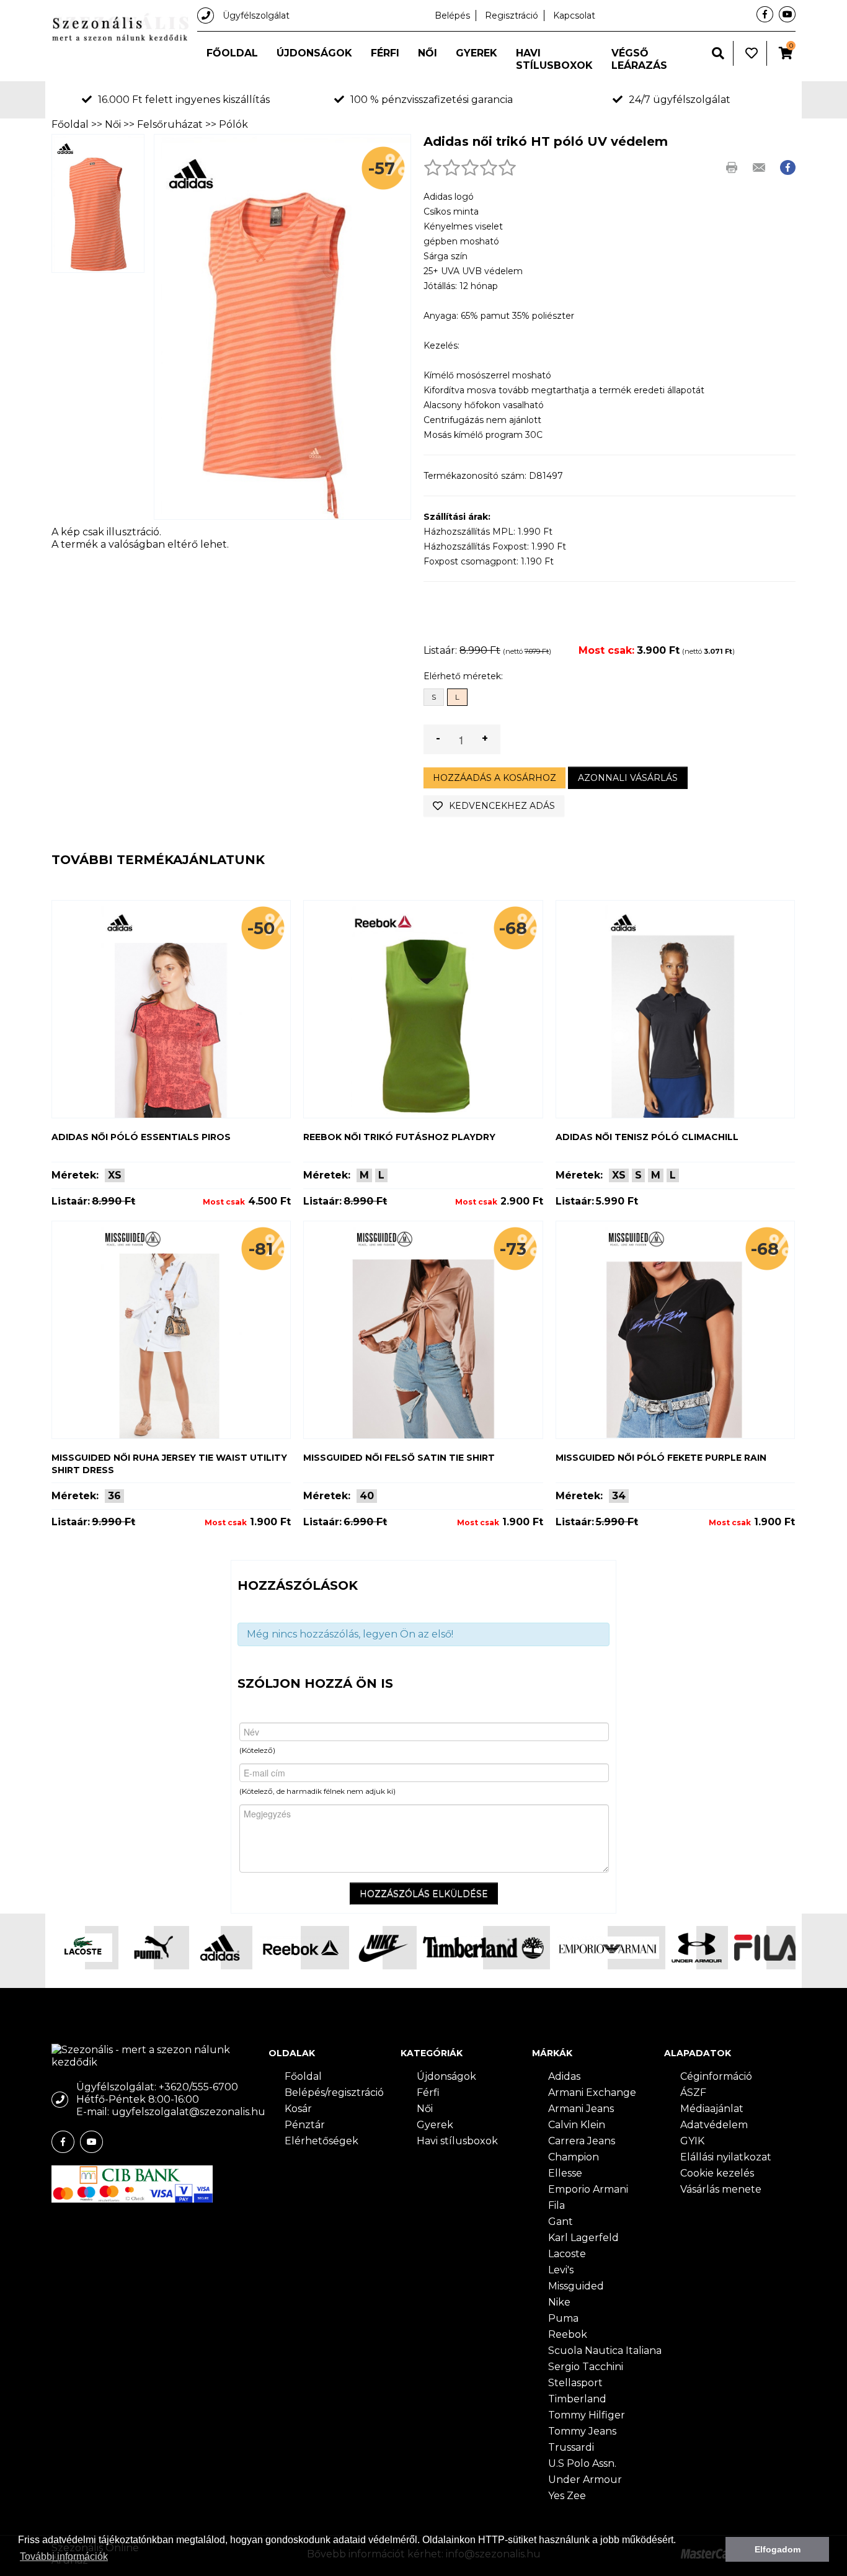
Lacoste (567, 2254)
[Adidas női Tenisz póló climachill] (675, 1009)
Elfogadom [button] (778, 2549)
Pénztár (305, 2125)
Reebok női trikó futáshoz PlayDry (399, 1137)
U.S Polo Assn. (582, 2463)
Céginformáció (716, 2076)
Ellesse (565, 2173)
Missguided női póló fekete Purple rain (661, 1458)
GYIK (692, 2141)
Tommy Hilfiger (587, 2415)
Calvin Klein (577, 2125)
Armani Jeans (581, 2109)
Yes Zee (567, 2496)
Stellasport (575, 2383)
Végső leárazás (639, 59)
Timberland (577, 2399)
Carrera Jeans (582, 2141)
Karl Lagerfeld (583, 2238)
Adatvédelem (714, 2125)
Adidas (564, 2076)
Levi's (561, 2270)
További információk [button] (64, 2556)
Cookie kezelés (717, 2173)
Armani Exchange (592, 2092)
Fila (557, 2205)
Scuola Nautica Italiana (605, 2351)
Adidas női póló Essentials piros (141, 1137)
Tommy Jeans (582, 2431)
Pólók (233, 124)
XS (115, 1175)
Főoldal (232, 53)
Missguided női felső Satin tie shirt (399, 1458)
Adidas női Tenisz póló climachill (647, 1137)
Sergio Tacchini (586, 2367)
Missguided (576, 2286)
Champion (574, 2157)
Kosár (298, 2109)
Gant (561, 2222)
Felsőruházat (170, 124)
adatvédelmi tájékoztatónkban (108, 2540)
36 (114, 1496)
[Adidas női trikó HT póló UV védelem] (98, 203)
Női (428, 53)
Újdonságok (314, 53)
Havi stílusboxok (554, 59)
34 (619, 1496)
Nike (559, 2302)
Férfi (385, 53)
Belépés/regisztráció (334, 2092)
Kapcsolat (574, 16)
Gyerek (477, 53)
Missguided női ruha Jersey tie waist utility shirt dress (169, 1464)
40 (367, 1496)
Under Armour (585, 2480)
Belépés (452, 16)
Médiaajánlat (712, 2109)
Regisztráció (512, 16)
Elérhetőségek (322, 2141)
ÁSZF (693, 2092)
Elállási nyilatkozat (726, 2157)
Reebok (568, 2334)
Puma (563, 2318)
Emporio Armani (588, 2189)
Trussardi (571, 2447)
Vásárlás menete (721, 2189)
